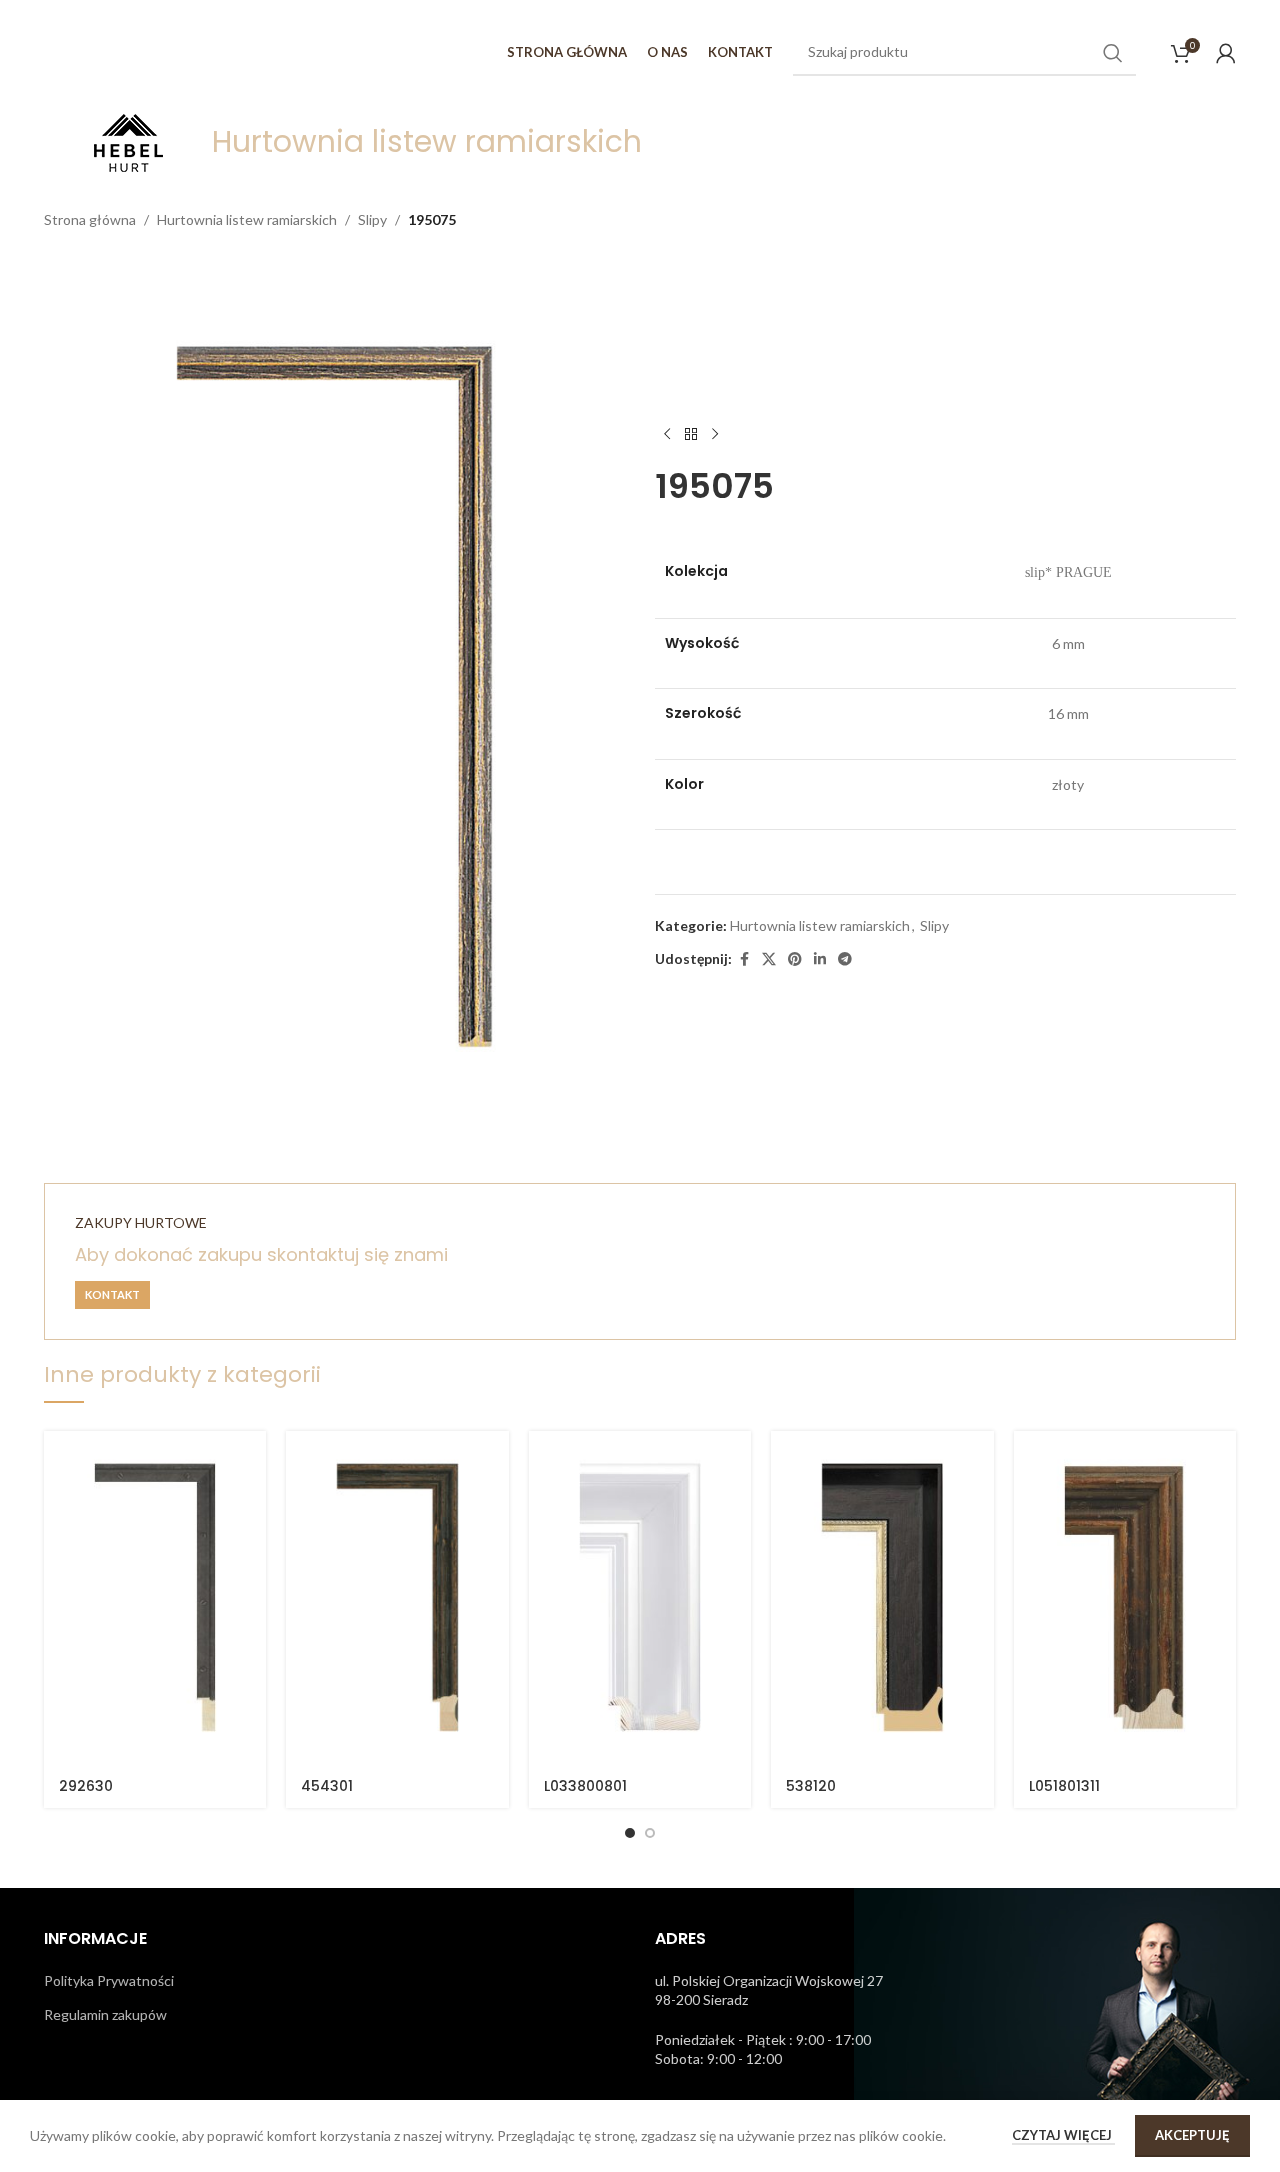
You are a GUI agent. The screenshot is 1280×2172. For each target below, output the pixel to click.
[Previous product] (667, 434)
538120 (811, 1786)
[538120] (882, 1598)
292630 (86, 1786)
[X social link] (769, 959)
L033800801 (585, 1786)
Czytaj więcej (1063, 2135)
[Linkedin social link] (820, 959)
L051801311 (1064, 1786)
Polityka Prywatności (109, 1980)
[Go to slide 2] (650, 1833)
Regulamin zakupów (105, 2014)
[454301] (397, 1598)
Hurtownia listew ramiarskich (247, 219)
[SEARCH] (1113, 53)
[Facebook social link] (744, 959)
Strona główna (90, 219)
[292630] (155, 1598)
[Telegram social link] (845, 959)
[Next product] (715, 434)
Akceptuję (1192, 2135)
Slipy (372, 219)
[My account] (1226, 53)
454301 (327, 1786)
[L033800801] (640, 1598)
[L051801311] (1125, 1598)
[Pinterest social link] (795, 959)
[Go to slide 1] (630, 1833)
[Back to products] (691, 434)
